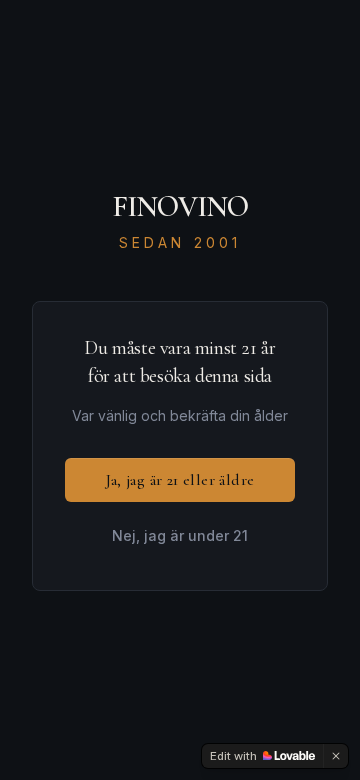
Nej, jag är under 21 (180, 535)
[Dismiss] (336, 756)
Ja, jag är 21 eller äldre (180, 480)
